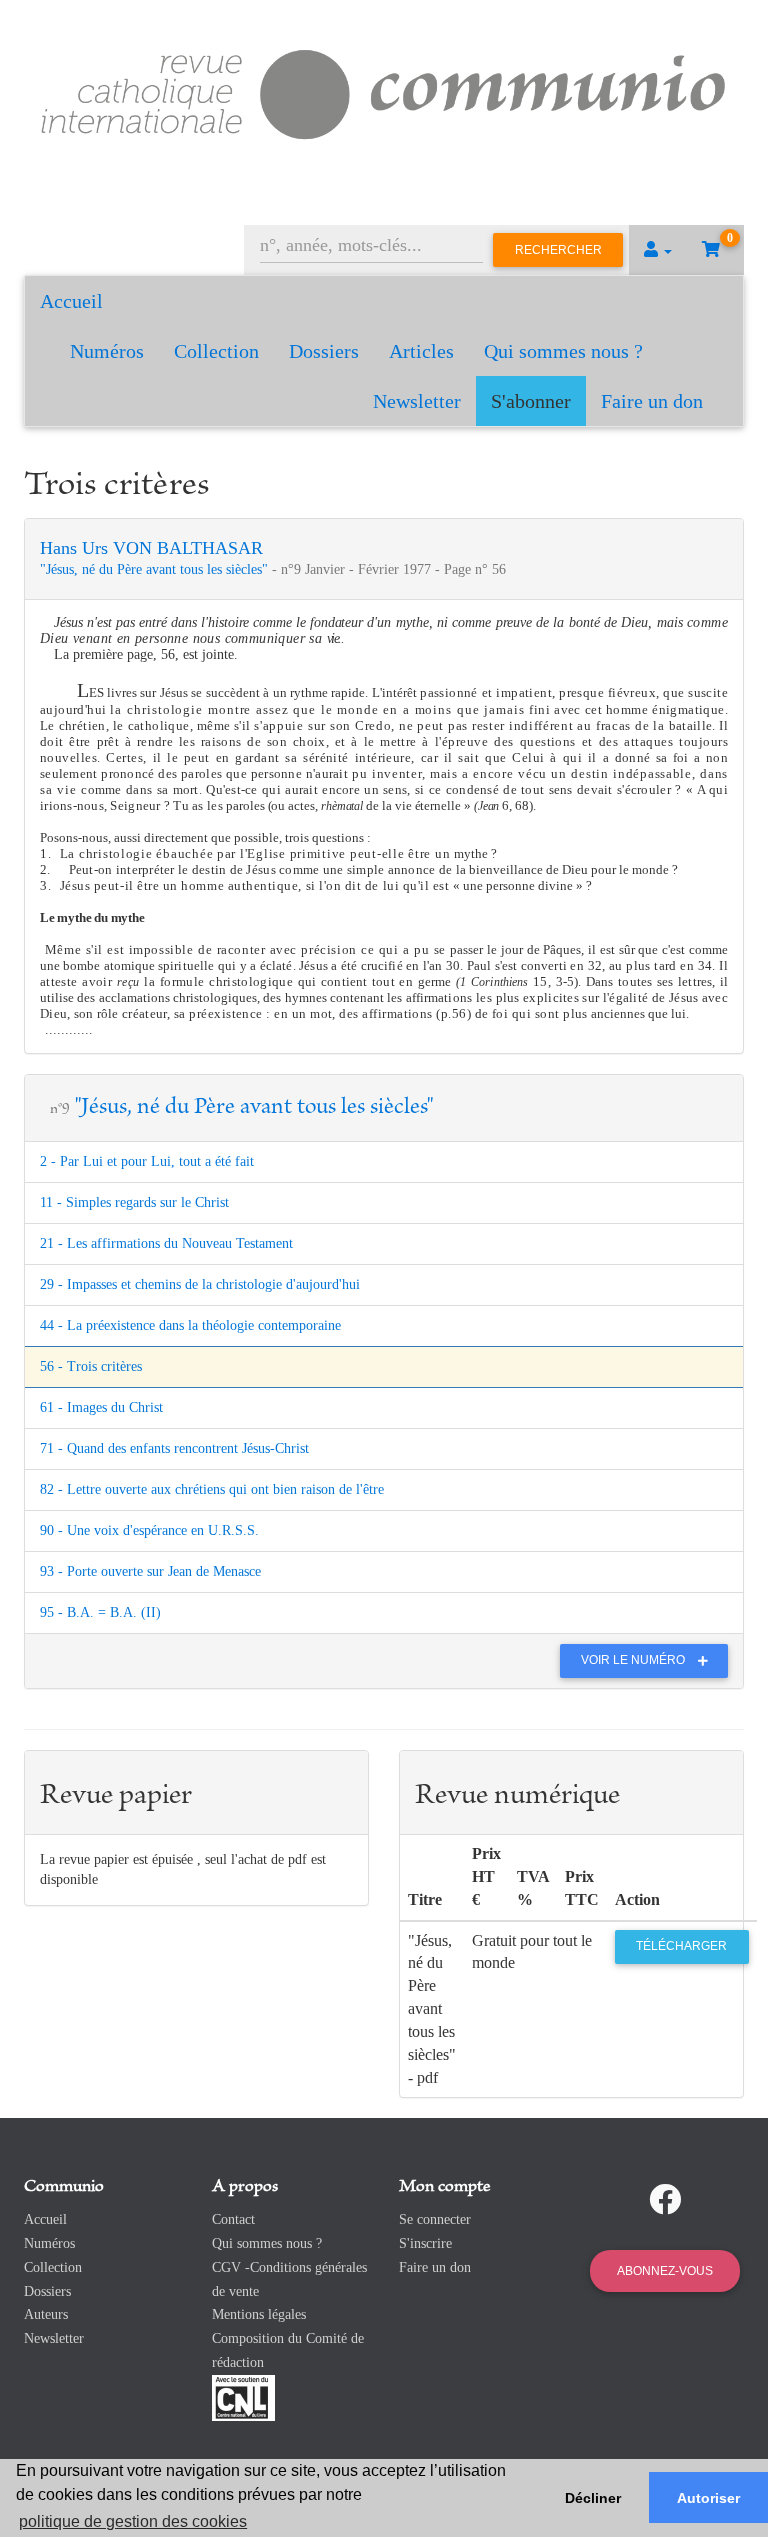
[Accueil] (384, 91)
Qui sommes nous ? (563, 351)
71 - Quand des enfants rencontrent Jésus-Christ (174, 1448)
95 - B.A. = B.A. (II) (100, 1612)
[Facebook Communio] (665, 2200)
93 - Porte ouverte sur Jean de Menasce (150, 1571)
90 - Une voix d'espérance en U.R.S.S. (149, 1530)
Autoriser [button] (708, 2498)
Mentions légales (259, 2314)
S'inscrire (425, 2243)
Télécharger (681, 1946)
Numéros (107, 351)
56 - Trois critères (91, 1366)
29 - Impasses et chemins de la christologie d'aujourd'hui (200, 1284)
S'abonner (531, 401)
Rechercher (558, 250)
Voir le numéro (634, 1660)
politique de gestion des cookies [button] (133, 2521)
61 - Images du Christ (101, 1407)
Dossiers (324, 351)
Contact (233, 2219)
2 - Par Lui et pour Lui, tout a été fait (147, 1161)
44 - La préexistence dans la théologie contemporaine (190, 1325)
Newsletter (417, 401)
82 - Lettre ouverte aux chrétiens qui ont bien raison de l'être (212, 1489)
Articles (421, 351)
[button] (658, 250)
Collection (216, 351)
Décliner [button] (593, 2498)
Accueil (71, 301)
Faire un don (652, 401)
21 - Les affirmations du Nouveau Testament (166, 1243)
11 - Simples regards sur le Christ (134, 1202)
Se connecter (435, 2219)
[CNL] (243, 2396)
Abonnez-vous (665, 2271)
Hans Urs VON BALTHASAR (151, 548)
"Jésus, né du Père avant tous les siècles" (156, 569)
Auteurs (46, 2314)
